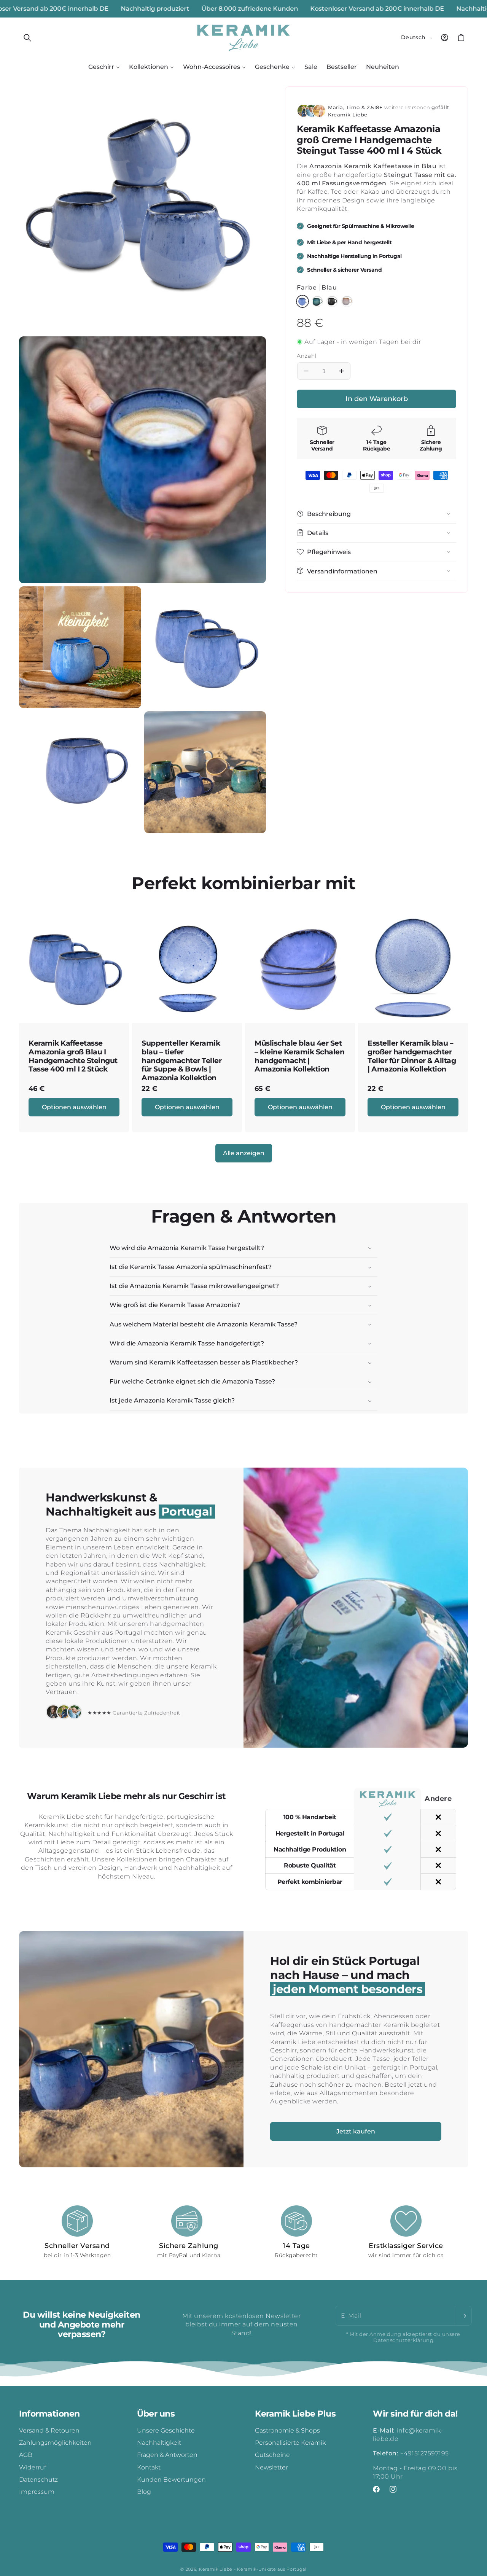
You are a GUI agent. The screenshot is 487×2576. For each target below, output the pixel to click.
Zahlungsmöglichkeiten (55, 2443)
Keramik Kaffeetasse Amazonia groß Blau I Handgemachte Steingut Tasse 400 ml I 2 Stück (73, 1056)
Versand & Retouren (49, 2430)
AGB (26, 2455)
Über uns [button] (156, 2414)
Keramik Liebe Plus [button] (295, 2414)
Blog (144, 2492)
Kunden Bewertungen (171, 2480)
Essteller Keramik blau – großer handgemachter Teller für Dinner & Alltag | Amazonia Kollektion (412, 1056)
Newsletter (271, 2467)
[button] (27, 38)
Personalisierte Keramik (290, 2443)
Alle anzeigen (244, 1153)
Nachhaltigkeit (159, 2443)
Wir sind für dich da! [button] (415, 2414)
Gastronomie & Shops (287, 2430)
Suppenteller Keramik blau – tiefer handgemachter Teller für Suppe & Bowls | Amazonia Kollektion (181, 1061)
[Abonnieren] (463, 2316)
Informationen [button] (49, 2414)
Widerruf (33, 2467)
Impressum (37, 2492)
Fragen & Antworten (167, 2455)
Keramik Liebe (216, 2569)
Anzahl (307, 356)
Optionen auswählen (74, 1107)
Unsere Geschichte (166, 2430)
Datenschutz (38, 2480)
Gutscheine (272, 2455)
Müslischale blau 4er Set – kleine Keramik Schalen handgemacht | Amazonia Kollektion (299, 1056)
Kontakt (149, 2467)
